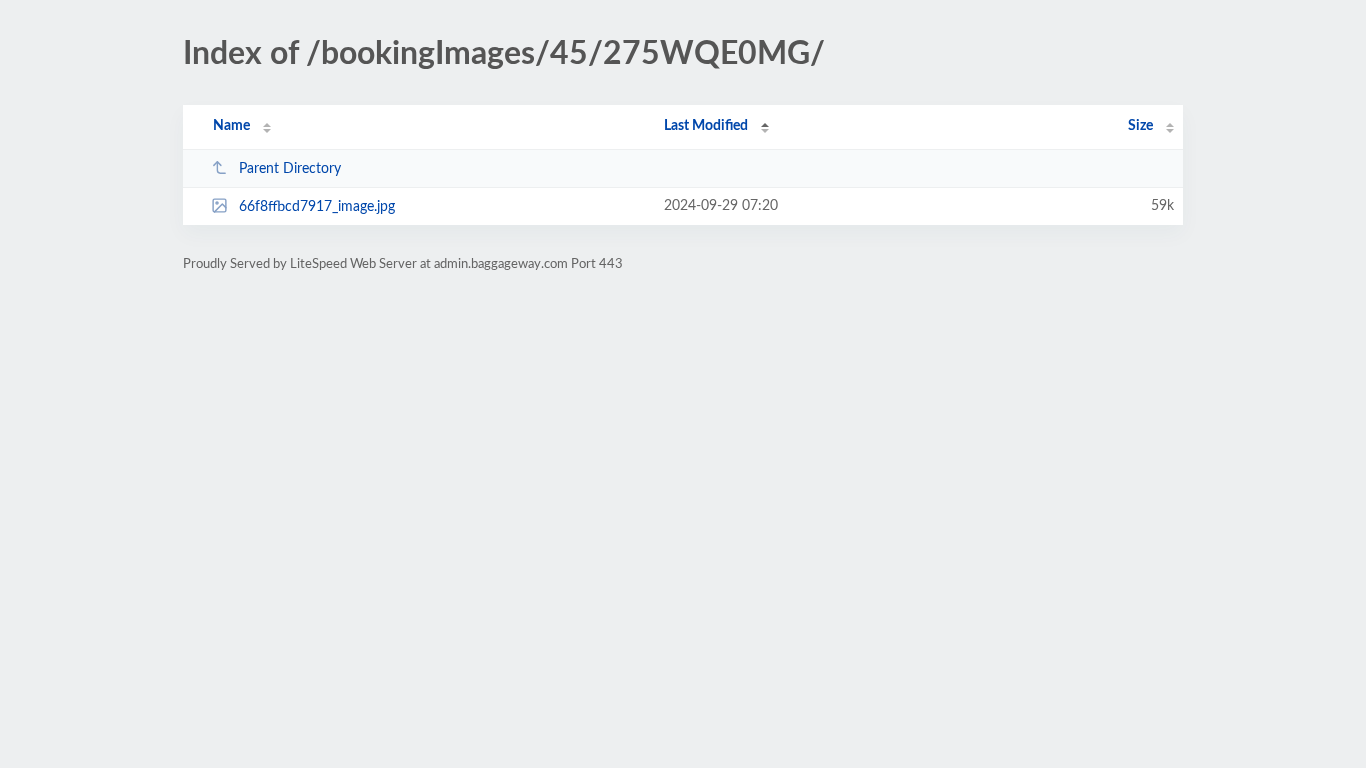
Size (1140, 126)
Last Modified (706, 126)
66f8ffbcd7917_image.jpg (317, 207)
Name (231, 126)
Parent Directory (290, 169)
